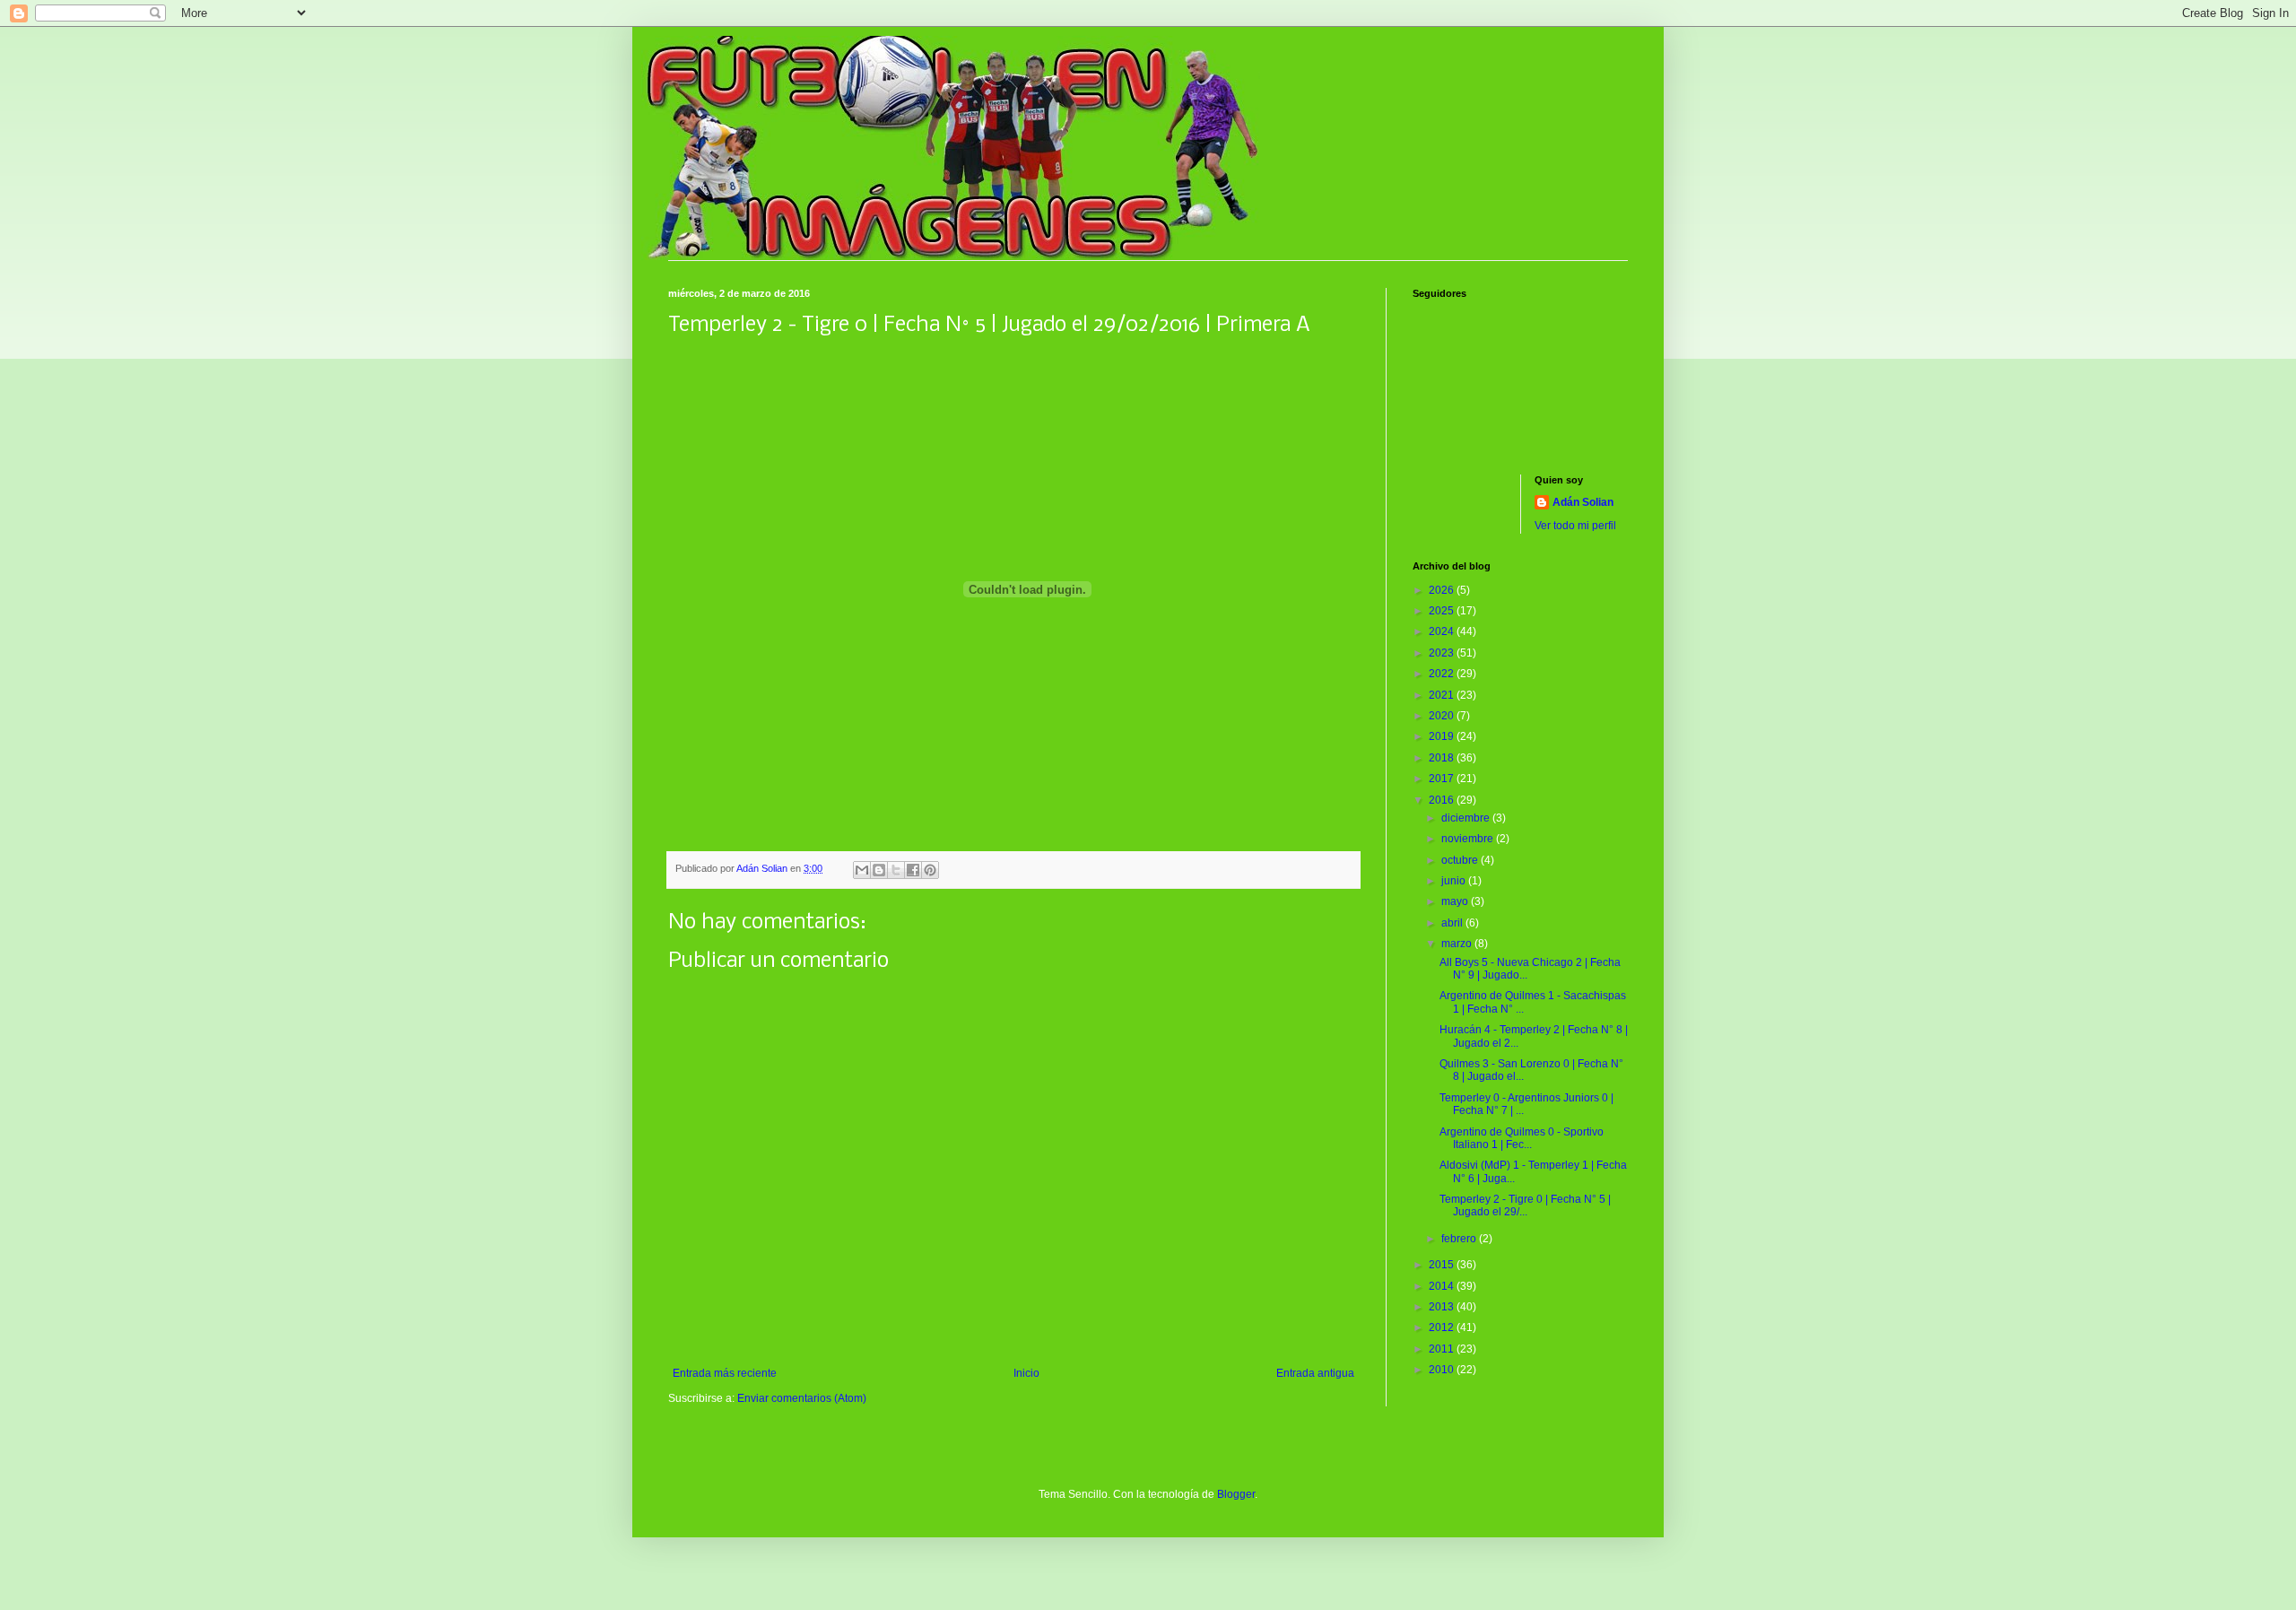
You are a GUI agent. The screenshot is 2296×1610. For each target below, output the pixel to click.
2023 (1443, 653)
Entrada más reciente (725, 1373)
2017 (1443, 779)
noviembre (1469, 839)
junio (1455, 881)
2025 (1443, 611)
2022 (1443, 674)
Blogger (1236, 1494)
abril (1453, 923)
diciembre (1467, 818)
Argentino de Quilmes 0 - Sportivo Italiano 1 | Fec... (1522, 1138)
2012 (1443, 1327)
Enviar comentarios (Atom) (802, 1398)
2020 (1443, 716)
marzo (1458, 944)
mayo (1456, 901)
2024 (1443, 631)
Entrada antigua (1315, 1373)
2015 (1443, 1265)
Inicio (1026, 1373)
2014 (1443, 1286)
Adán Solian (1583, 502)
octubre (1461, 860)
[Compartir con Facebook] (913, 870)
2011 (1443, 1349)
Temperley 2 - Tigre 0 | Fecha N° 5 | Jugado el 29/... (1525, 1205)
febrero (1460, 1239)
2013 (1443, 1307)
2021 (1443, 695)
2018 (1443, 758)
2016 (1443, 800)
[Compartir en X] (896, 870)
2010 (1443, 1370)
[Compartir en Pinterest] (930, 870)
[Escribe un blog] (879, 870)
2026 (1443, 590)
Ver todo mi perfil (1575, 526)
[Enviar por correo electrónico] (862, 870)
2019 (1443, 736)
